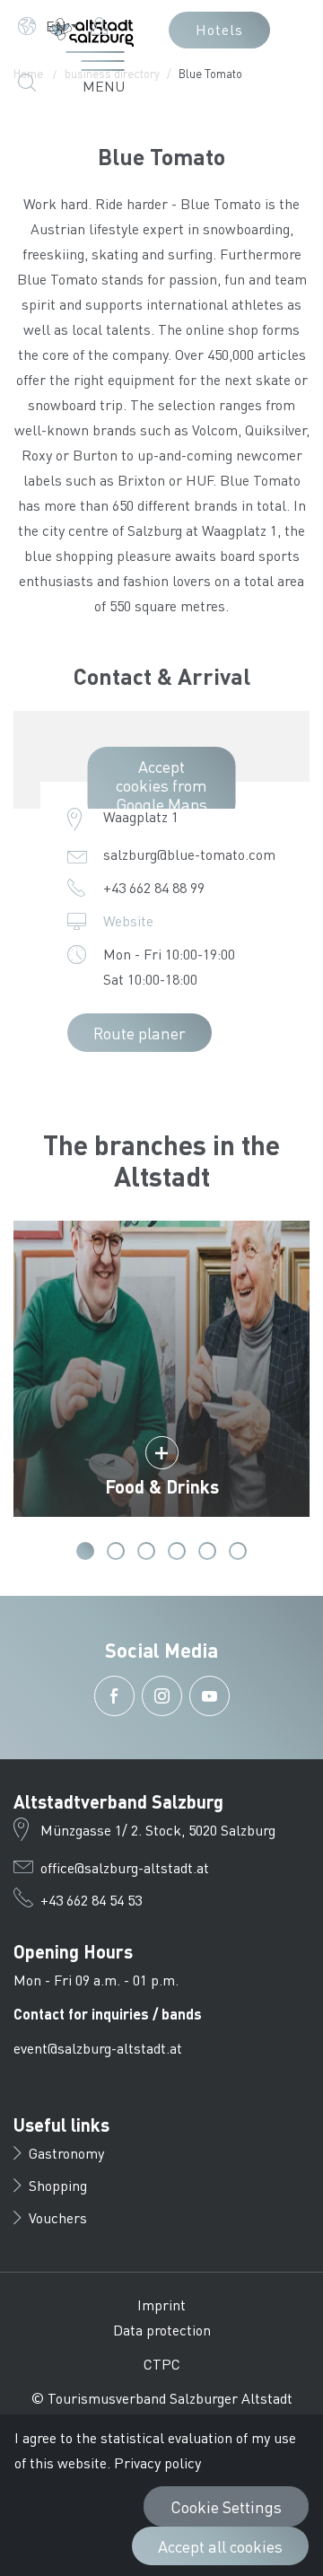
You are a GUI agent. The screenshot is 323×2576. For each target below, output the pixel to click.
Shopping (58, 2185)
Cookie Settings (226, 2506)
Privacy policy (157, 2462)
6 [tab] (238, 1551)
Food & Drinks (162, 1486)
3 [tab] (146, 1551)
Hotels (219, 29)
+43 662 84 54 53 (91, 1900)
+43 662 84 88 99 (154, 887)
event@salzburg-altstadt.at (98, 2048)
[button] (48, 26)
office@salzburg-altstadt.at (125, 1867)
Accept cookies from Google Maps (161, 785)
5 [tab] (207, 1551)
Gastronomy (66, 2153)
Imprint (161, 2304)
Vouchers (58, 2217)
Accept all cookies (220, 2546)
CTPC (162, 2364)
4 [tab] (177, 1551)
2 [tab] (116, 1551)
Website (128, 920)
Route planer (140, 1033)
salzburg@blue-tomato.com (189, 854)
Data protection (162, 2330)
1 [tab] (85, 1551)
